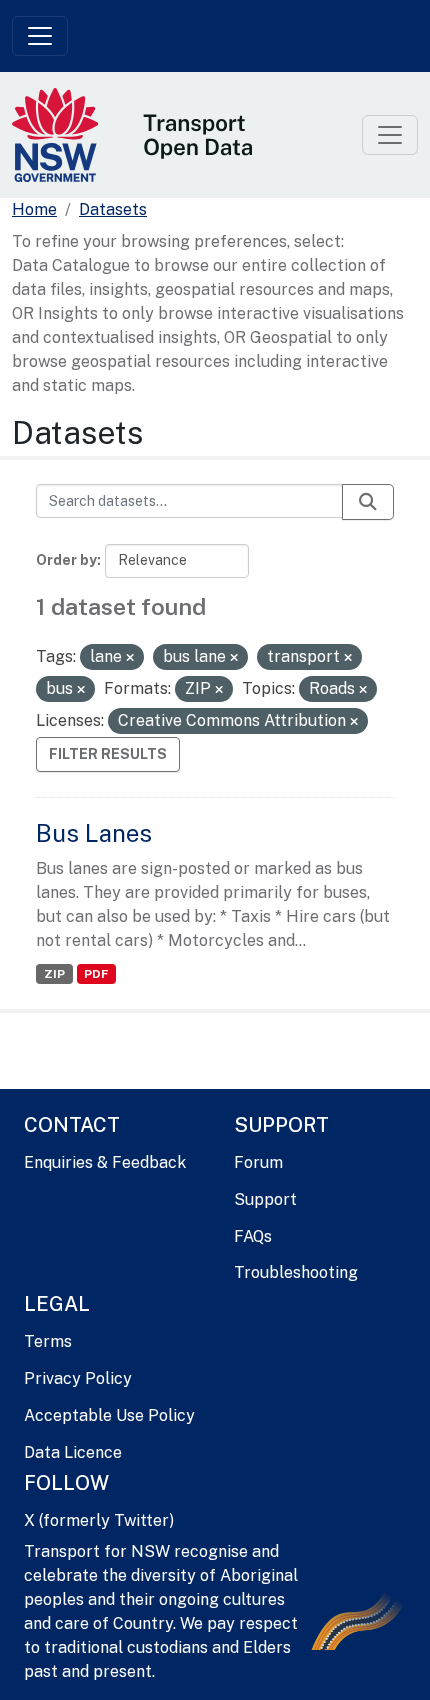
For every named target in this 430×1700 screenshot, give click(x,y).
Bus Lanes (94, 833)
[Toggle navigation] (40, 36)
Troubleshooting (296, 1272)
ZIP (54, 974)
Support (265, 1199)
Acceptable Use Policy (109, 1415)
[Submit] (368, 502)
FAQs (253, 1236)
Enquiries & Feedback (105, 1162)
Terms (48, 1341)
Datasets (113, 209)
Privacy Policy (78, 1378)
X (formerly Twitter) (99, 1520)
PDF (96, 974)
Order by (66, 560)
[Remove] (130, 658)
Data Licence (73, 1452)
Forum (258, 1162)
